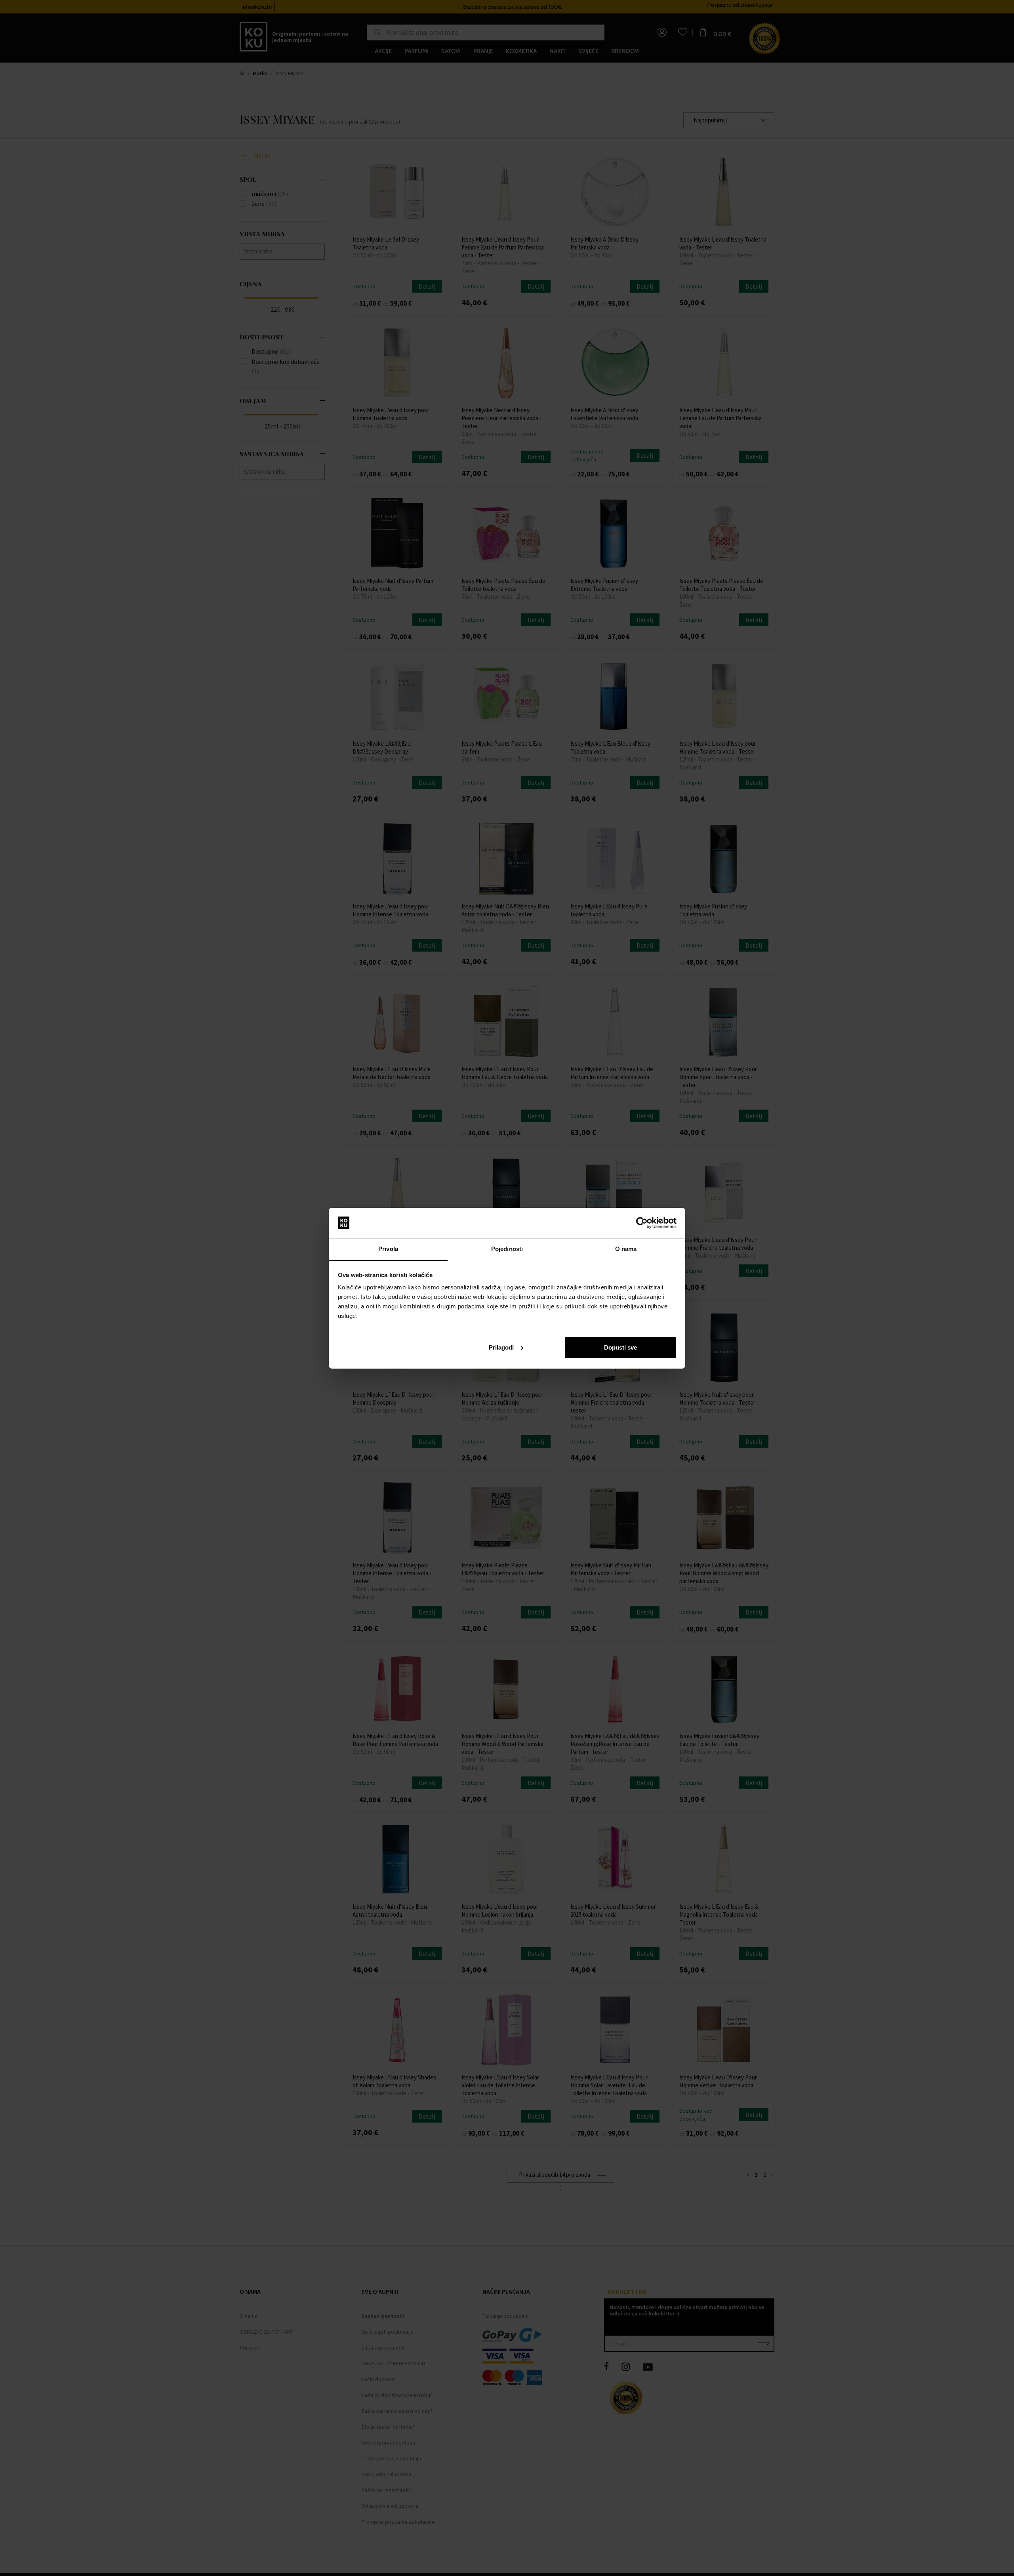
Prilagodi (501, 1347)
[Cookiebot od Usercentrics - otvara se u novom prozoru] (642, 1223)
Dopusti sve (620, 1347)
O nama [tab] (626, 1249)
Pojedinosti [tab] (507, 1249)
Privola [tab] (388, 1249)
